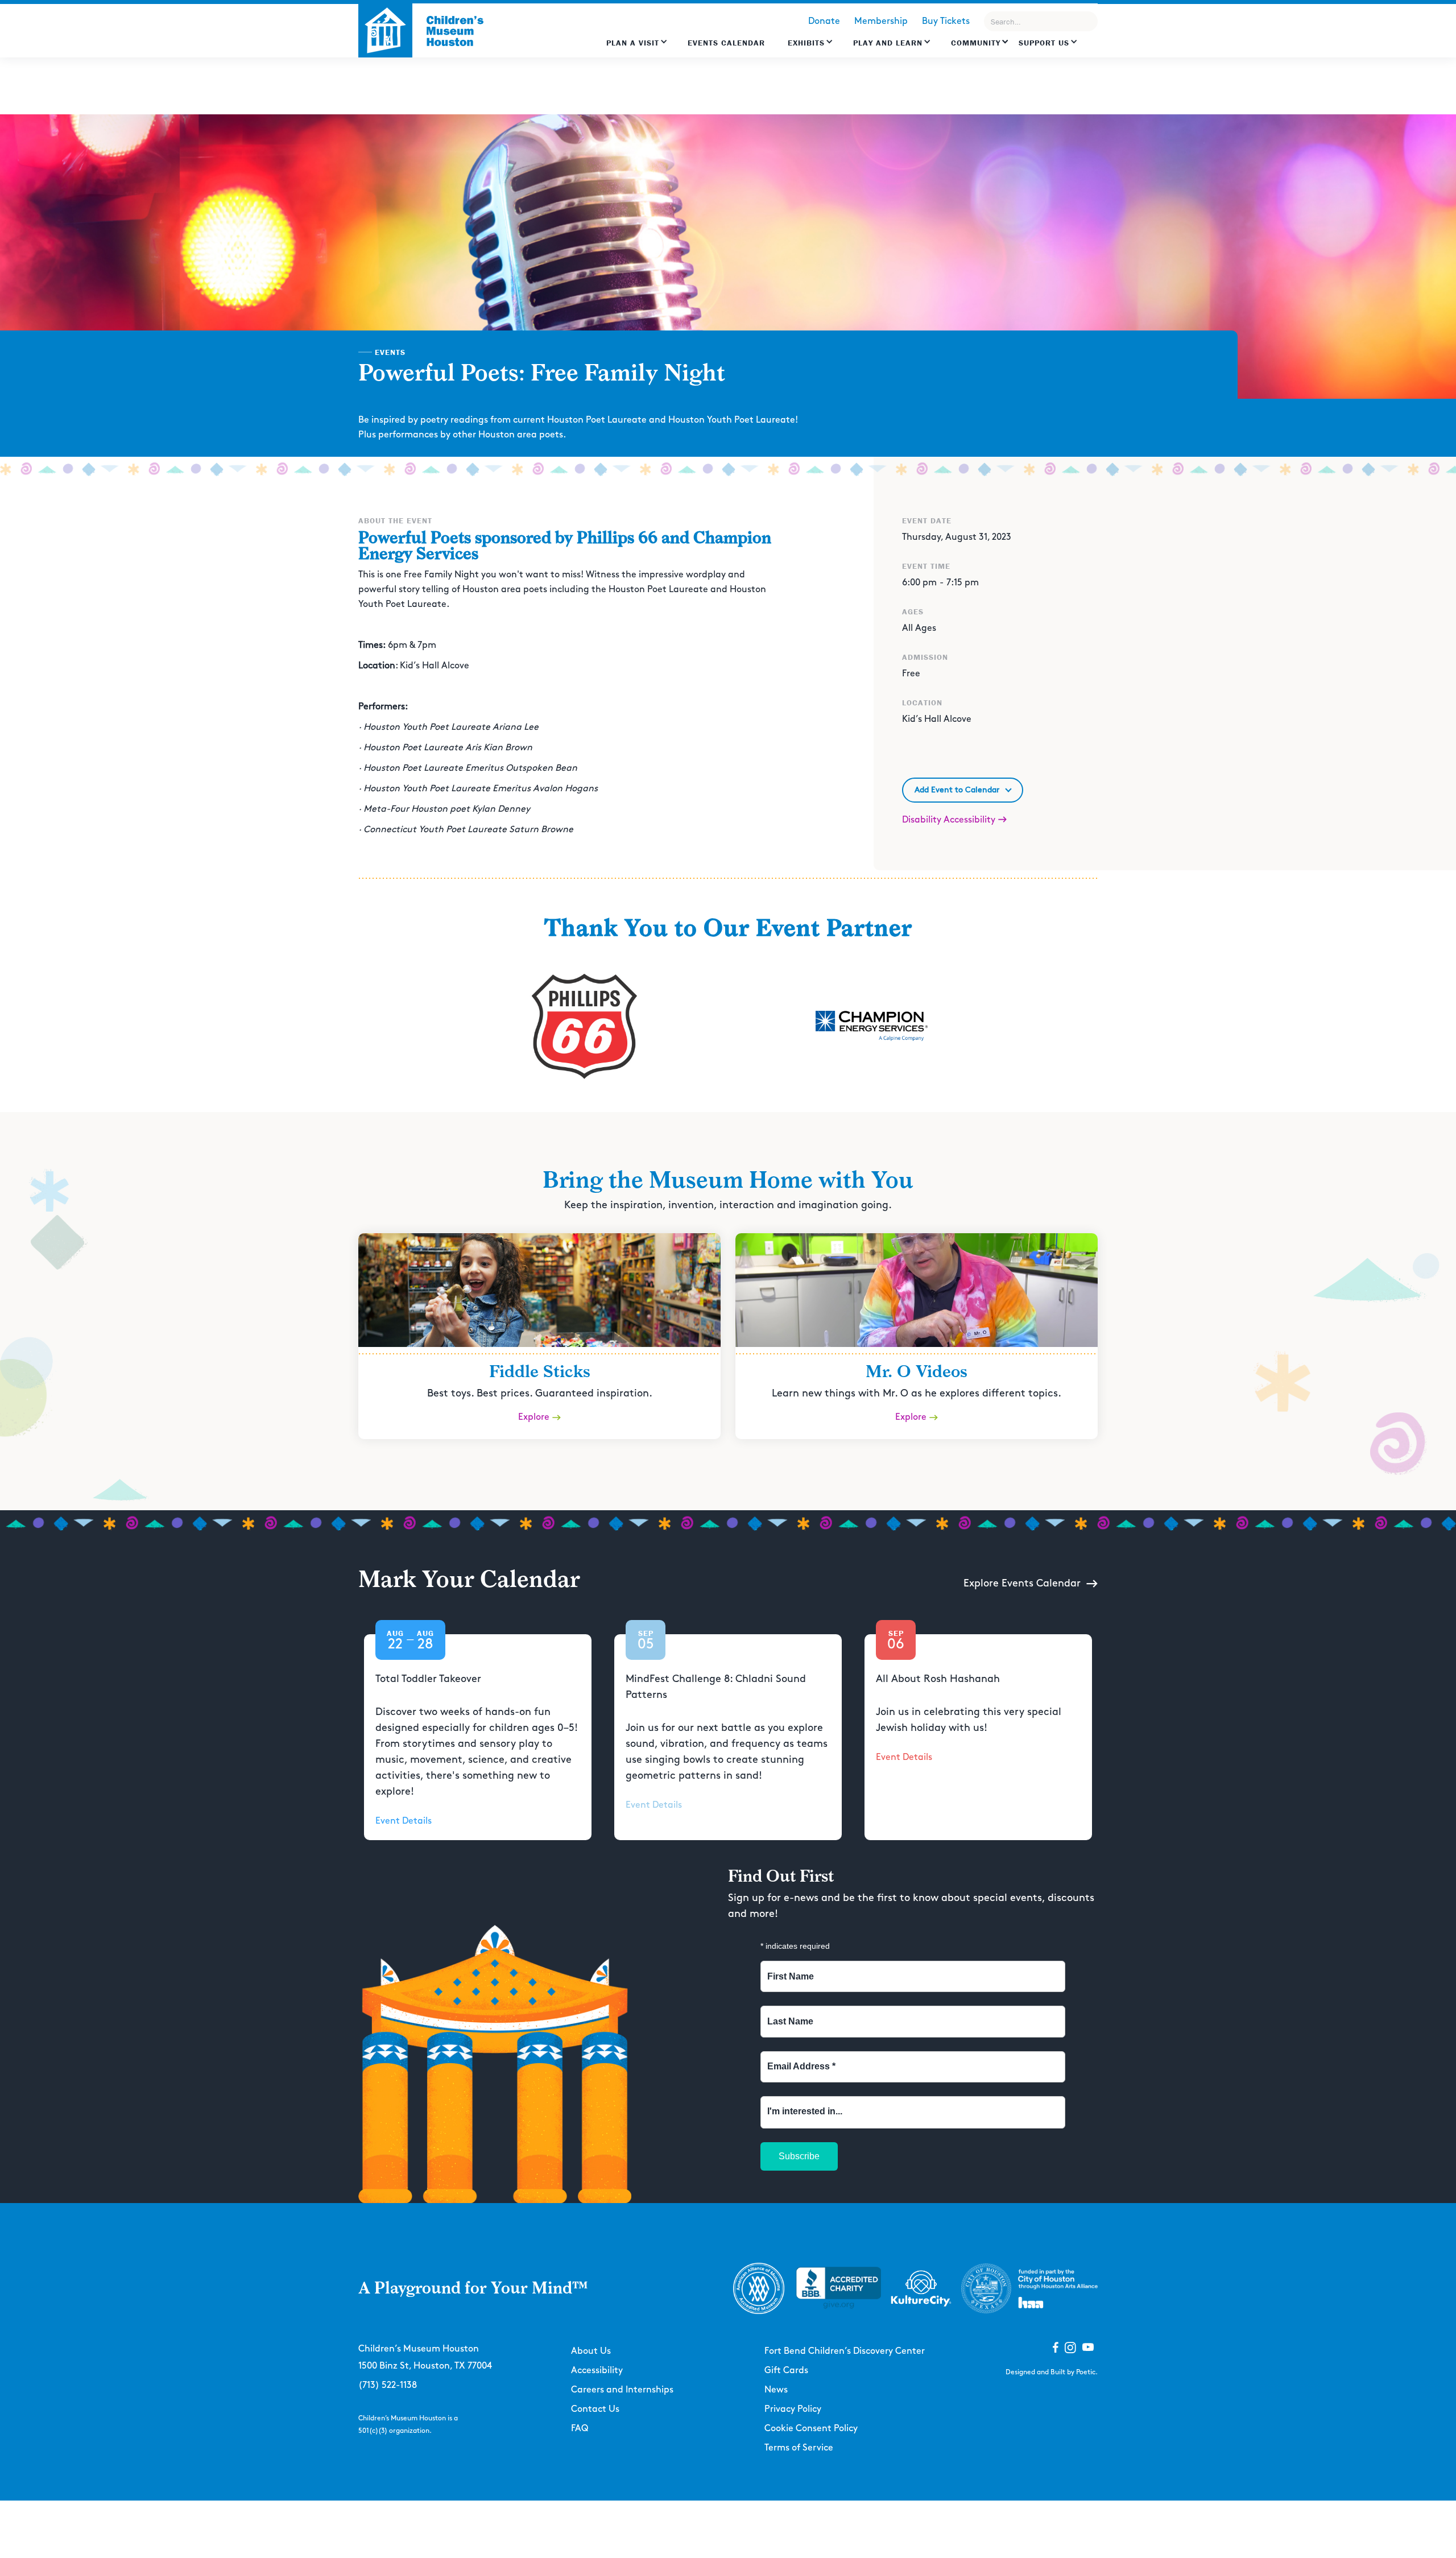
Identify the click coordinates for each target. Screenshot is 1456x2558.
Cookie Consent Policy (811, 2429)
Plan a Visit (633, 43)
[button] (637, 48)
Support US (1044, 43)
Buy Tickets (946, 21)
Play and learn (888, 43)
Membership (881, 21)
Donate (824, 21)
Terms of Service (799, 2448)
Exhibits (806, 43)
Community (976, 43)
